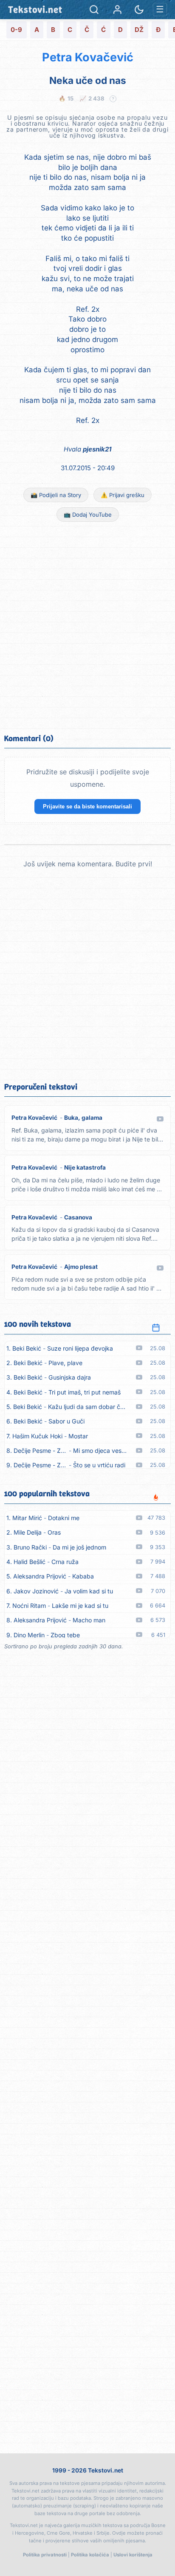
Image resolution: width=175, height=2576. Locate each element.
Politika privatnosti (45, 2555)
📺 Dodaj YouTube (88, 515)
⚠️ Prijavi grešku (123, 495)
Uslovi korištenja (133, 2555)
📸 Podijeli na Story (56, 495)
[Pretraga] (94, 10)
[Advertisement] (87, 627)
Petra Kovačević (88, 57)
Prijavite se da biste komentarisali (87, 806)
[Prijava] (117, 10)
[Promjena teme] (139, 10)
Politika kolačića (90, 2555)
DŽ (139, 30)
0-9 (16, 30)
